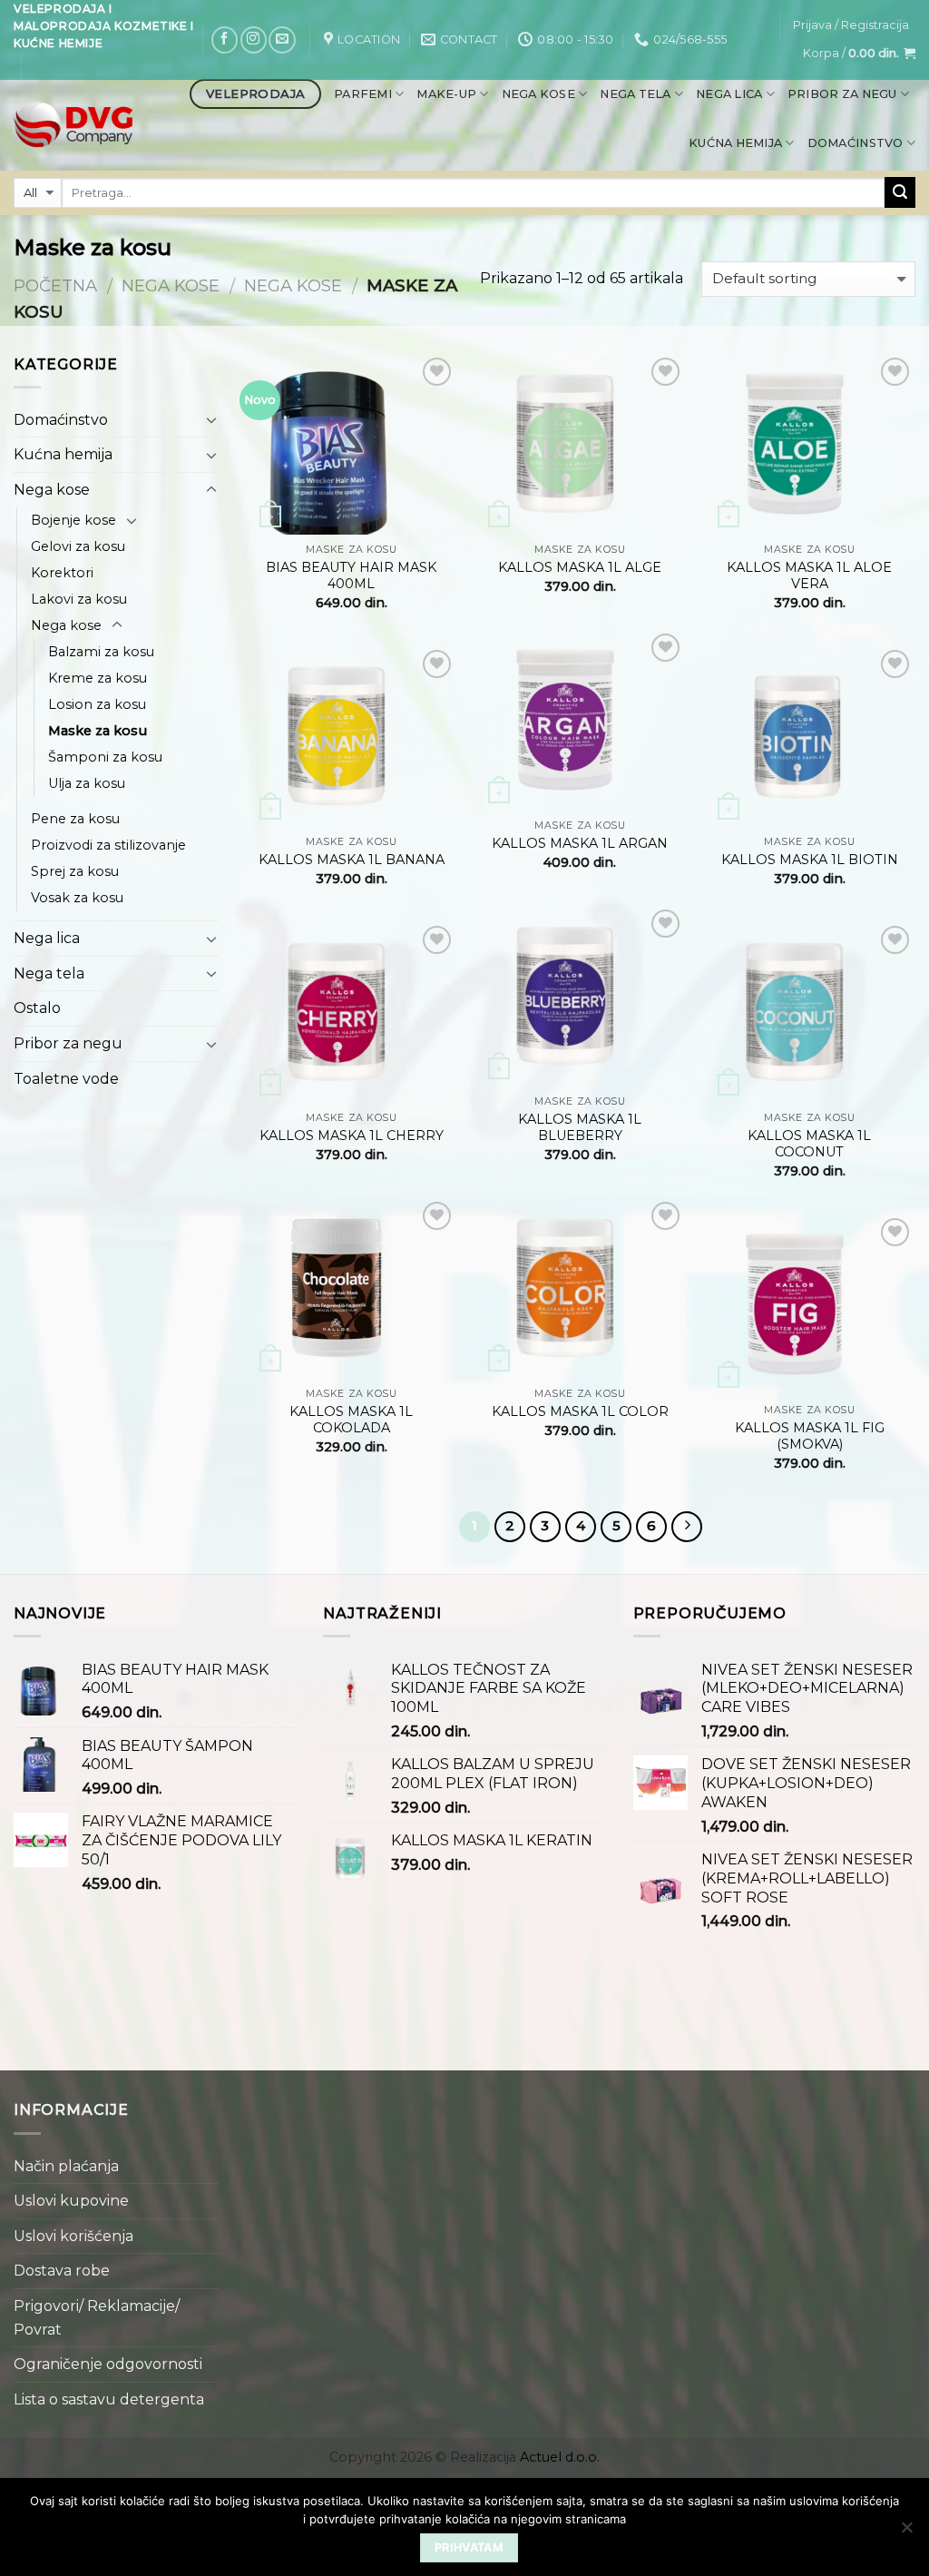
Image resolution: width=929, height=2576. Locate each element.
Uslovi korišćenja (73, 2236)
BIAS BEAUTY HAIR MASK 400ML (351, 576)
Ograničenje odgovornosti (108, 2364)
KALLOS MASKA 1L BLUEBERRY (580, 1128)
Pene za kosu (75, 819)
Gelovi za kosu (78, 546)
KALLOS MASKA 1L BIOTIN (810, 860)
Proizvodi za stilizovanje (108, 845)
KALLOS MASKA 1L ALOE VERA (809, 576)
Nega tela (635, 94)
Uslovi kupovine (71, 2201)
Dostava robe (62, 2271)
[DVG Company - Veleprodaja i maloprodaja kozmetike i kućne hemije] (73, 125)
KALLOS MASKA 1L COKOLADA (351, 1420)
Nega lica (729, 94)
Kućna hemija (735, 143)
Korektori (62, 573)
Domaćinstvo (856, 143)
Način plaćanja (66, 2166)
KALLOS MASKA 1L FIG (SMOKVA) (810, 1436)
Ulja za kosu (87, 783)
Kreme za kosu (98, 678)
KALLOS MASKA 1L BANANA (352, 860)
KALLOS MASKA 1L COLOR (580, 1411)
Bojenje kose (73, 520)
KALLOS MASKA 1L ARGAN (580, 843)
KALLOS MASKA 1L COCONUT (809, 1144)
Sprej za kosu (75, 871)
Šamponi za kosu (105, 757)
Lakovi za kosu (79, 599)
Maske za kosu (98, 731)
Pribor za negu (842, 94)
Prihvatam (469, 2547)
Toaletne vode (66, 1079)
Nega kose (538, 94)
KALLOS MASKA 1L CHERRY (352, 1136)
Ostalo (37, 1008)
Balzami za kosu (101, 652)
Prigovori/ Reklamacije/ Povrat (97, 2318)
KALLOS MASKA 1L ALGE (580, 567)
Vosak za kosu (77, 898)
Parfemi (363, 94)
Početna (55, 285)
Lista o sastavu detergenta (109, 2399)
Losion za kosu (97, 704)
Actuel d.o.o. (560, 2457)
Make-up (446, 94)
